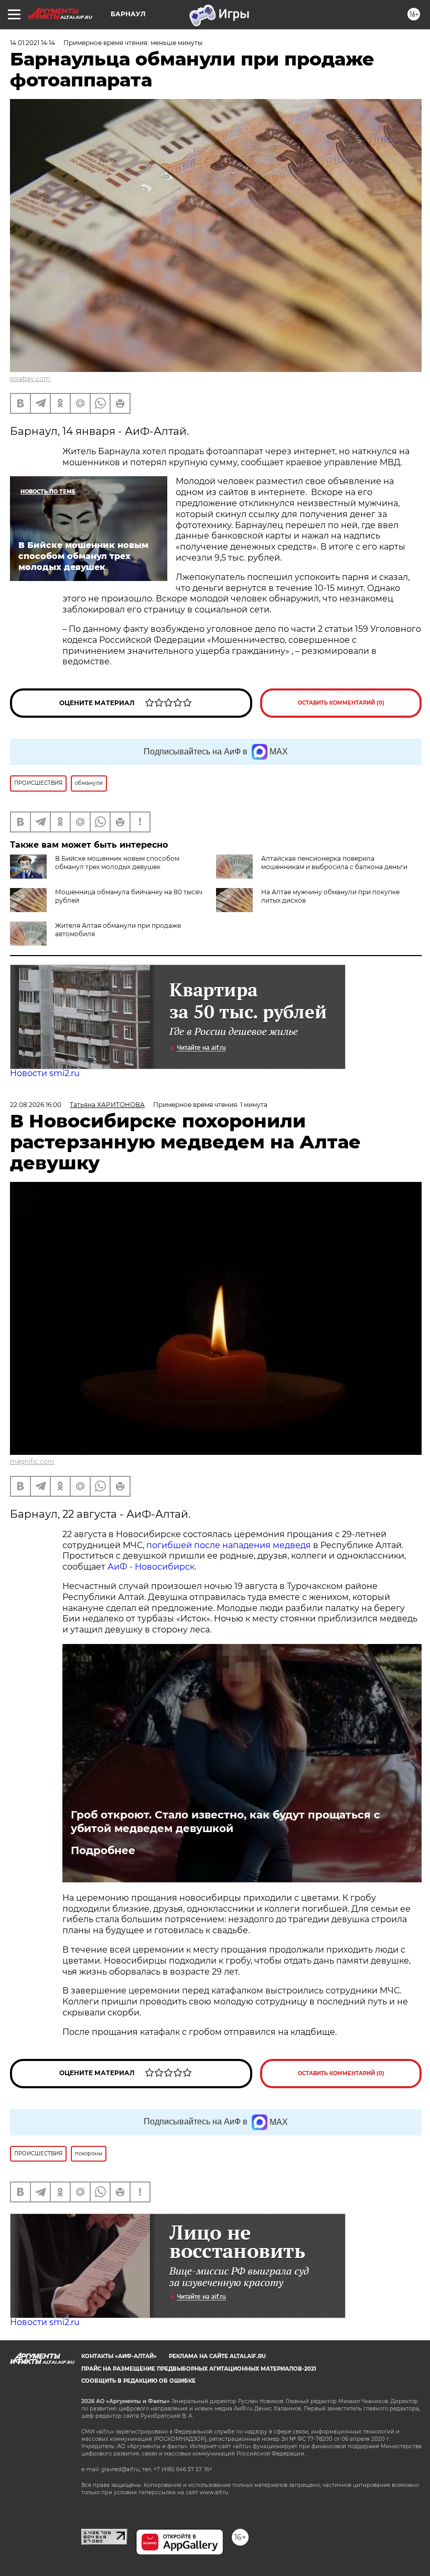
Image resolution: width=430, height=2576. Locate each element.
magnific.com (32, 1461)
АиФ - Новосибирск (151, 1567)
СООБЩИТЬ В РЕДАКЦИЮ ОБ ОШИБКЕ (138, 2381)
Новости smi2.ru (45, 1073)
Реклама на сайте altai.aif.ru (217, 2356)
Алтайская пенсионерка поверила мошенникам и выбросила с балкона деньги (334, 863)
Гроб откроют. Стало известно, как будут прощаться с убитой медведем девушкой (225, 1822)
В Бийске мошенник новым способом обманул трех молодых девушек (117, 863)
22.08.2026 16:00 (36, 1105)
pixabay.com (30, 379)
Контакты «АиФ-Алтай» (119, 2356)
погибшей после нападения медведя (230, 1545)
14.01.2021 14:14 (33, 43)
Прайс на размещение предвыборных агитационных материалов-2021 (199, 2369)
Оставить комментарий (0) (341, 703)
